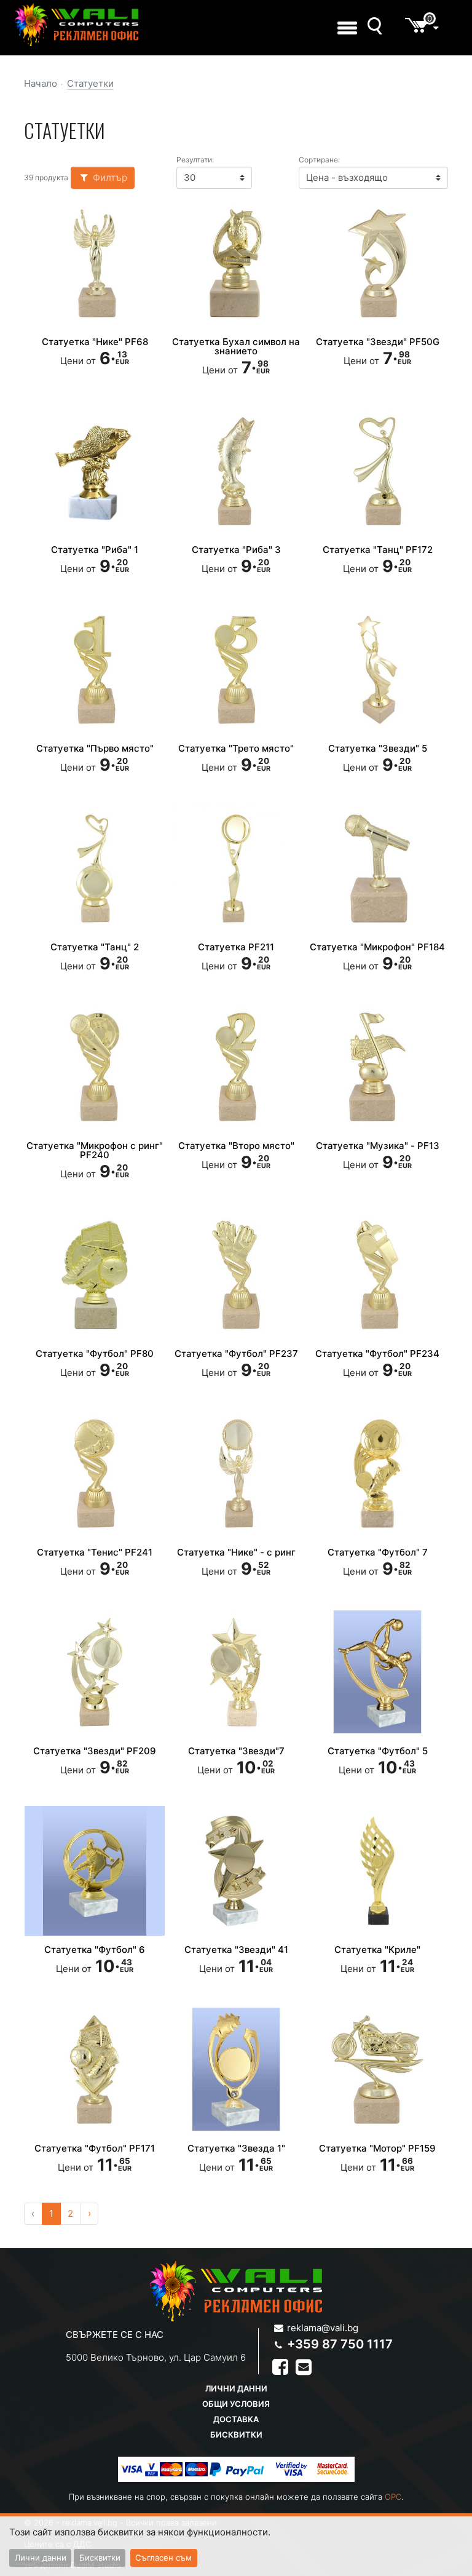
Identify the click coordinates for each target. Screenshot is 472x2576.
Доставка (236, 2419)
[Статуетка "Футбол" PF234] (377, 1274)
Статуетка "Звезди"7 (236, 1751)
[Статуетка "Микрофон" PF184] (377, 869)
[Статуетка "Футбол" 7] (377, 1473)
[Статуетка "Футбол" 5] (377, 1672)
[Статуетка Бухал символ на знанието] (236, 263)
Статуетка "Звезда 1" (236, 2148)
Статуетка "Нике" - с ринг (236, 1552)
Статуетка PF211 (236, 947)
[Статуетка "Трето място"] (236, 670)
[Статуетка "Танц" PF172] (377, 471)
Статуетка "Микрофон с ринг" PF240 (95, 1150)
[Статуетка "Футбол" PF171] (95, 2069)
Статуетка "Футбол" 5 (378, 1751)
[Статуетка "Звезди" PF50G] (377, 263)
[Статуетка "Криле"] (377, 1870)
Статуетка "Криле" (377, 1950)
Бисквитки (236, 2435)
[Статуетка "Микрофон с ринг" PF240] (95, 1067)
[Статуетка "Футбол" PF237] (236, 1274)
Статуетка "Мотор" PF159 (377, 2148)
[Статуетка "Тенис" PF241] (95, 1473)
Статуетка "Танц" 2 (95, 947)
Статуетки (90, 83)
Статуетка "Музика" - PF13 (378, 1146)
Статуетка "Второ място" (236, 1146)
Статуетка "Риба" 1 (95, 550)
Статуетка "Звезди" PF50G (378, 342)
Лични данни (236, 2388)
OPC (393, 2497)
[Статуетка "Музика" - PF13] (377, 1067)
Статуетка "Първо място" (95, 748)
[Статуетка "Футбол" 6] (95, 1870)
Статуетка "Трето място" (236, 748)
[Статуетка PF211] (236, 869)
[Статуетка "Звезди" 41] (236, 1870)
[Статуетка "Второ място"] (236, 1067)
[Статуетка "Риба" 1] (95, 471)
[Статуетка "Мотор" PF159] (377, 2069)
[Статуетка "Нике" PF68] (95, 263)
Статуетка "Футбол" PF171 (95, 2148)
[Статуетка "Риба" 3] (236, 471)
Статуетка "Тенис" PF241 (95, 1552)
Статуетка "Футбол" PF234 (377, 1354)
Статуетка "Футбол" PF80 (95, 1354)
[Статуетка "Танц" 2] (95, 869)
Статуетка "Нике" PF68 (95, 342)
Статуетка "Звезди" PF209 (95, 1751)
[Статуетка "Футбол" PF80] (95, 1274)
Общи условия (236, 2404)
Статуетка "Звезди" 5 (378, 748)
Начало (41, 83)
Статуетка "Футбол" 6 (95, 1950)
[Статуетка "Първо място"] (95, 670)
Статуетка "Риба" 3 (236, 550)
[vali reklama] (77, 25)
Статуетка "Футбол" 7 (378, 1552)
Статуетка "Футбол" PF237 (236, 1354)
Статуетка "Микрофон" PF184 (377, 947)
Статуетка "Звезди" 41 (236, 1950)
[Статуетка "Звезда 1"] (236, 2069)
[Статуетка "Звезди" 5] (377, 670)
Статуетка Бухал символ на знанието (236, 346)
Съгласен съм (163, 2558)
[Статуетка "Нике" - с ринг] (236, 1473)
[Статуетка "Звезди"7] (236, 1672)
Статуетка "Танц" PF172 (378, 550)
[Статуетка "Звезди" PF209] (95, 1672)
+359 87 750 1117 (340, 2344)
